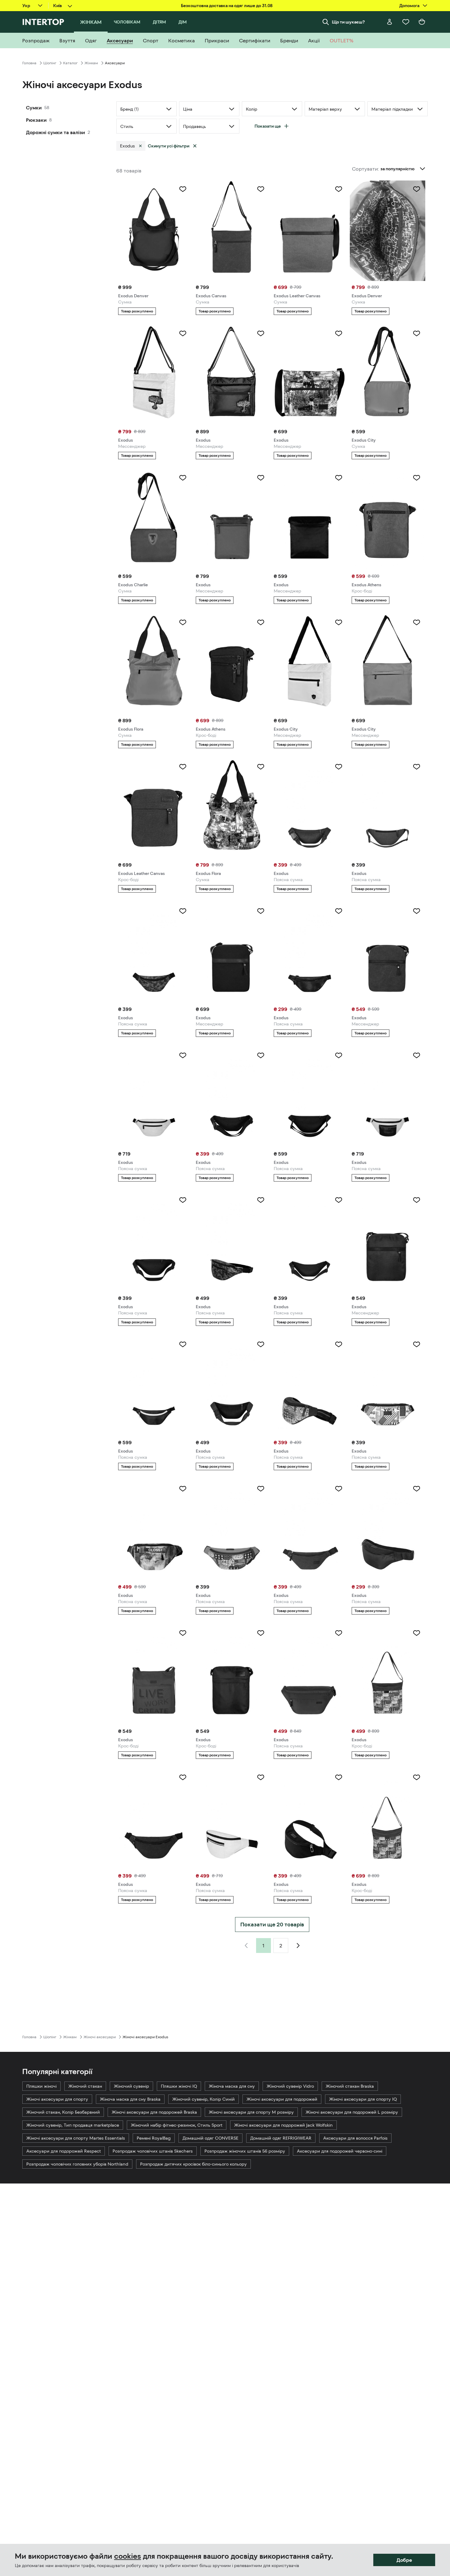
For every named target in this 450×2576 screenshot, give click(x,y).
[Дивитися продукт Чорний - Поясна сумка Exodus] (310, 953)
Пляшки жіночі (41, 2086)
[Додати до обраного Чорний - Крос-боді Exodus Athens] (261, 622)
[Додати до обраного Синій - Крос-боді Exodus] (261, 1633)
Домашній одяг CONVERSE (210, 2138)
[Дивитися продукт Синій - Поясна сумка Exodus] (388, 1530)
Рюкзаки (36, 120)
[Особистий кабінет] (390, 22)
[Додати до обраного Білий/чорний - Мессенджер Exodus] (339, 333)
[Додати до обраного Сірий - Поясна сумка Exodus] (339, 1489)
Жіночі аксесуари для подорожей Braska (154, 2112)
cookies (128, 2556)
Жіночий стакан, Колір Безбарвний (63, 2112)
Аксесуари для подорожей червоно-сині (340, 2151)
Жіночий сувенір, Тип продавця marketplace (73, 2125)
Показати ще (268, 126)
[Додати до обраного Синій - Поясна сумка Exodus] (339, 1344)
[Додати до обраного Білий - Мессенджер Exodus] (183, 333)
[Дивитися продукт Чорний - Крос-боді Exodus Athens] (232, 664)
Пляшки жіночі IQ (179, 2086)
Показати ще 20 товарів (272, 1925)
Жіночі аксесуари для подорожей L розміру (352, 2112)
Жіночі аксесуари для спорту (57, 2099)
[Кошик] (422, 22)
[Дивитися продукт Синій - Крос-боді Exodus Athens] (388, 519)
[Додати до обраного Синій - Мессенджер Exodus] (417, 911)
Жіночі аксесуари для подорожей (282, 2099)
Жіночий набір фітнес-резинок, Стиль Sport (177, 2125)
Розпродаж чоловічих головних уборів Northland (77, 2164)
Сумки (34, 108)
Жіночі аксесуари (100, 2037)
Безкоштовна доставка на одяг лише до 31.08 (227, 6)
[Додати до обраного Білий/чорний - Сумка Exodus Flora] (261, 767)
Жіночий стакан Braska (350, 2086)
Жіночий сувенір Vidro (290, 2086)
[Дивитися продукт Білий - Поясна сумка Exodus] (154, 1097)
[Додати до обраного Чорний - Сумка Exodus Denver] (183, 189)
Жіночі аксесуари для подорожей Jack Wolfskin (283, 2125)
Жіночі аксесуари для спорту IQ (363, 2099)
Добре (404, 2560)
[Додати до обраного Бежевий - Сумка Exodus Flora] (183, 622)
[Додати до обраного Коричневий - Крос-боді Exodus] (183, 1633)
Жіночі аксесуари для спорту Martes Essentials (76, 2138)
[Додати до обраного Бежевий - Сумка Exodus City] (417, 333)
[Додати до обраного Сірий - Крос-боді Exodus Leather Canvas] (183, 767)
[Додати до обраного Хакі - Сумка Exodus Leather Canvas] (339, 189)
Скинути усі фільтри (169, 146)
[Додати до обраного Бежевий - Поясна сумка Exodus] (261, 1489)
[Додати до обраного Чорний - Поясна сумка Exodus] (339, 911)
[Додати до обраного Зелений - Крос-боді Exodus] (417, 1777)
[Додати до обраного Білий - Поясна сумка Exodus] (183, 1055)
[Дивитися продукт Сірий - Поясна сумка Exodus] (310, 1530)
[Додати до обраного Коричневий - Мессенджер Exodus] (261, 478)
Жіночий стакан (85, 2086)
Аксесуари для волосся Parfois (355, 2138)
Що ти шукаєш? (348, 22)
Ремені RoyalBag (154, 2138)
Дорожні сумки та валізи (56, 132)
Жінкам (91, 63)
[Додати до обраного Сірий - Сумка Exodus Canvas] (261, 189)
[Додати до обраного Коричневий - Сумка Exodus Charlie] (183, 478)
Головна (29, 63)
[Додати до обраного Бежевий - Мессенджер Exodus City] (417, 622)
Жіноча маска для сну (232, 2086)
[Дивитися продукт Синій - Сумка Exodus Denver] (388, 231)
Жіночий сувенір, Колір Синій (204, 2099)
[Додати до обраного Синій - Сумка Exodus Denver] (417, 189)
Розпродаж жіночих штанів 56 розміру (245, 2151)
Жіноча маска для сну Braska (130, 2099)
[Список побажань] (406, 22)
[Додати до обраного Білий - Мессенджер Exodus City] (339, 622)
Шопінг (50, 63)
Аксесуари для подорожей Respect (64, 2151)
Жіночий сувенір (131, 2086)
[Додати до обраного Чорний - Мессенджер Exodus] (261, 333)
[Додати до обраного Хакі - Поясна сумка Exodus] (339, 767)
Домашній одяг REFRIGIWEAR (281, 2138)
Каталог (70, 63)
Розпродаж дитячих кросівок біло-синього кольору (193, 2164)
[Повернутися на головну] (43, 22)
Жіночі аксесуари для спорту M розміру (251, 2112)
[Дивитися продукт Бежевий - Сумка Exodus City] (388, 375)
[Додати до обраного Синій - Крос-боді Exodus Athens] (417, 478)
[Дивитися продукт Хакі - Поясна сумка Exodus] (310, 808)
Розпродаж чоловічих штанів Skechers (153, 2151)
